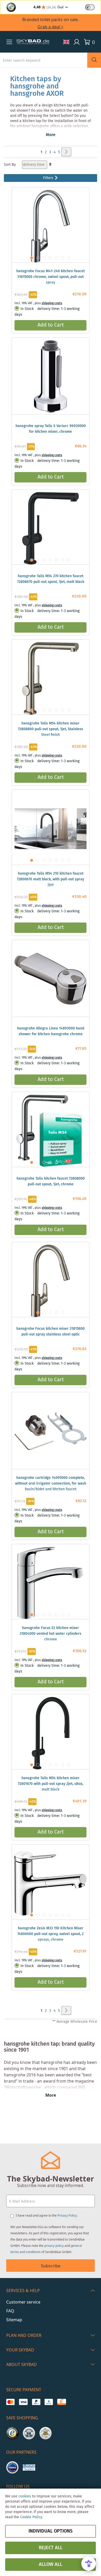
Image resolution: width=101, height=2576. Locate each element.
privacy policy (54, 2246)
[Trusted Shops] (12, 2433)
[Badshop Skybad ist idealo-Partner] (12, 2467)
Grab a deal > (51, 27)
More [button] (51, 135)
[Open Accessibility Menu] (89, 2564)
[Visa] (23, 2402)
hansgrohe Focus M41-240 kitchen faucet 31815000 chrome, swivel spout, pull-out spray (51, 277)
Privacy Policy (67, 2215)
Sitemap (14, 2320)
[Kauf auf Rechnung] (62, 2402)
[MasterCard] (10, 2402)
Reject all (51, 2548)
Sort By (10, 165)
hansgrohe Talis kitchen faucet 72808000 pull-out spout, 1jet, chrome (51, 1181)
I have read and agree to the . (47, 2215)
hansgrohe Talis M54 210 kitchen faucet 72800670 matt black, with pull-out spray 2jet (51, 879)
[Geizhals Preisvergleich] (29, 2467)
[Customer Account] (77, 42)
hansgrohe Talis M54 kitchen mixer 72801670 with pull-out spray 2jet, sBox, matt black (51, 1784)
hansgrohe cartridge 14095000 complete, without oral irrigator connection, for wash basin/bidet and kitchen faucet (51, 1484)
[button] (9, 42)
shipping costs (52, 303)
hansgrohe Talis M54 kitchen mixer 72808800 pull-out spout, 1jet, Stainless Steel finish (51, 729)
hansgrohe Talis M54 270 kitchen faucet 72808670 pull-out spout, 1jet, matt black (51, 579)
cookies (25, 2496)
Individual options (51, 2531)
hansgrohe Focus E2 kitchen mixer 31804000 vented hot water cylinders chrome (51, 1634)
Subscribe (51, 2266)
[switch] (90, 7)
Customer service (23, 2302)
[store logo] (33, 42)
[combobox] (44, 60)
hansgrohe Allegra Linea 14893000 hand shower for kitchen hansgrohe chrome (51, 1031)
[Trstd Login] (93, 7)
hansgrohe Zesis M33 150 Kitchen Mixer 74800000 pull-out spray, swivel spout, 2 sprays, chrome (51, 1934)
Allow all (51, 2565)
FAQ (10, 2311)
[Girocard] (49, 2402)
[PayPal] (36, 2402)
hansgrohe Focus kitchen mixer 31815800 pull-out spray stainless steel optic (51, 1332)
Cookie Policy (31, 2517)
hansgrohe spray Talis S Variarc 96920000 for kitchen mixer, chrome (51, 429)
